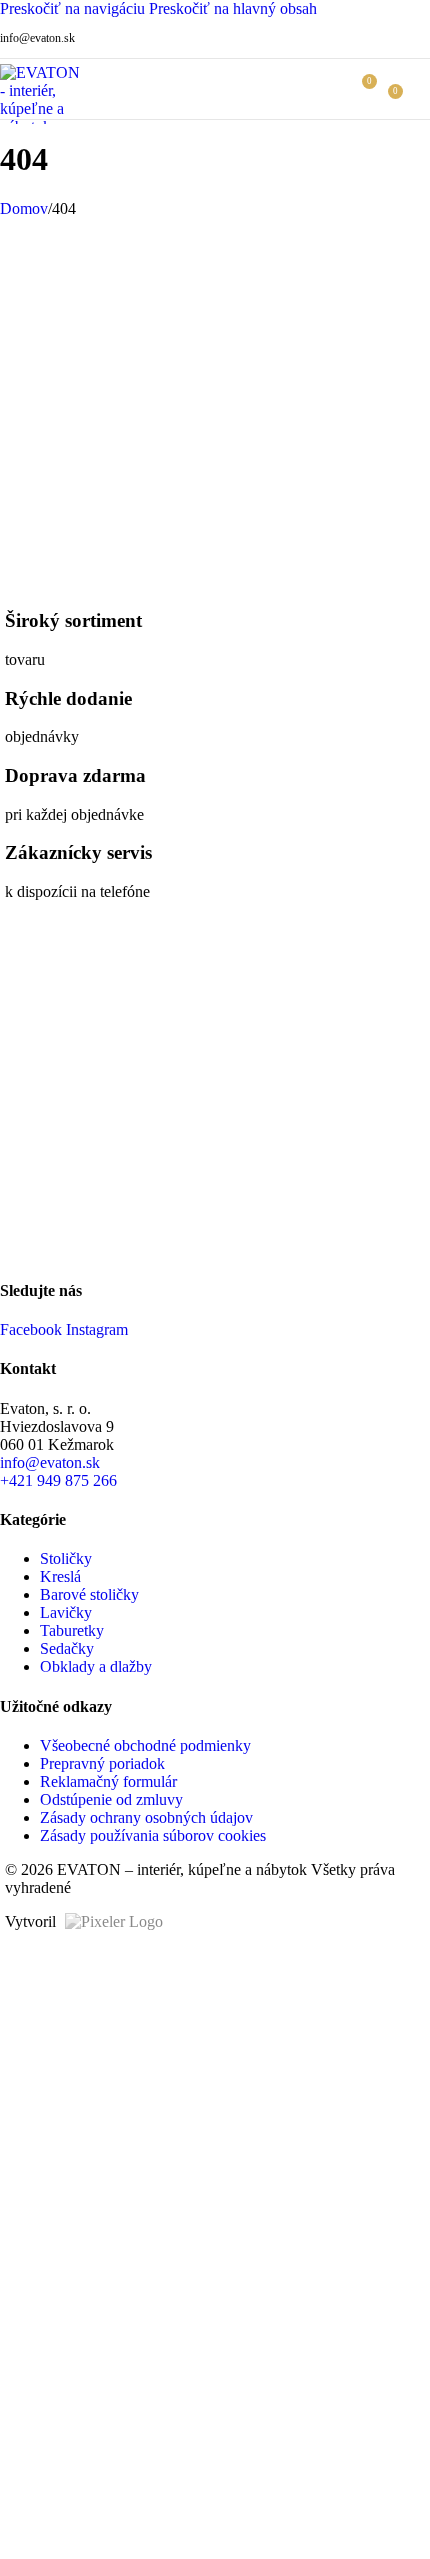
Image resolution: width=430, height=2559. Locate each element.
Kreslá (60, 1576)
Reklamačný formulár (108, 1781)
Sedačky (67, 1648)
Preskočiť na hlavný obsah (233, 8)
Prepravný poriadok (102, 1763)
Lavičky (66, 1612)
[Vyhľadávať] (332, 89)
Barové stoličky (89, 1594)
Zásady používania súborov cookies (153, 1835)
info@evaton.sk (37, 38)
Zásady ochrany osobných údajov (146, 1817)
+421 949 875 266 (58, 1480)
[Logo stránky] (44, 126)
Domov (24, 208)
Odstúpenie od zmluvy (111, 1799)
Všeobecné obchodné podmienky (145, 1745)
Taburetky (72, 1630)
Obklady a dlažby (96, 1666)
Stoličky (66, 1558)
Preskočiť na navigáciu (74, 8)
